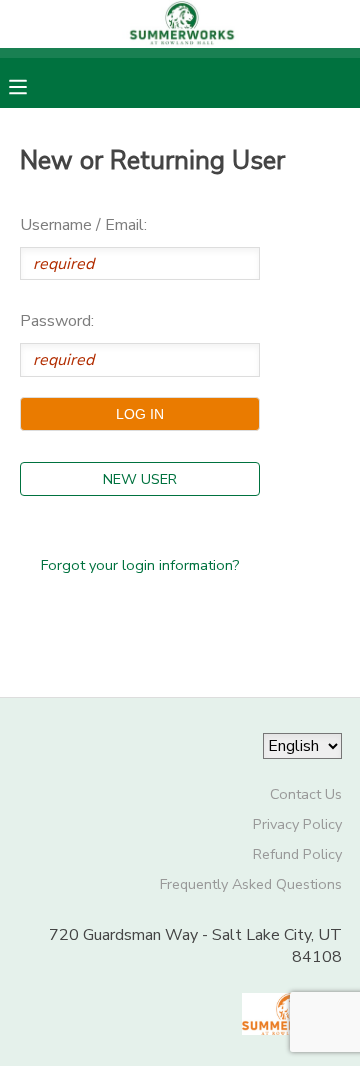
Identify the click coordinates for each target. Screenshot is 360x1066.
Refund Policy (297, 854)
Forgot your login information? (140, 565)
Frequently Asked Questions (251, 884)
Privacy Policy (297, 824)
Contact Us (306, 794)
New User (140, 479)
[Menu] (33, 85)
